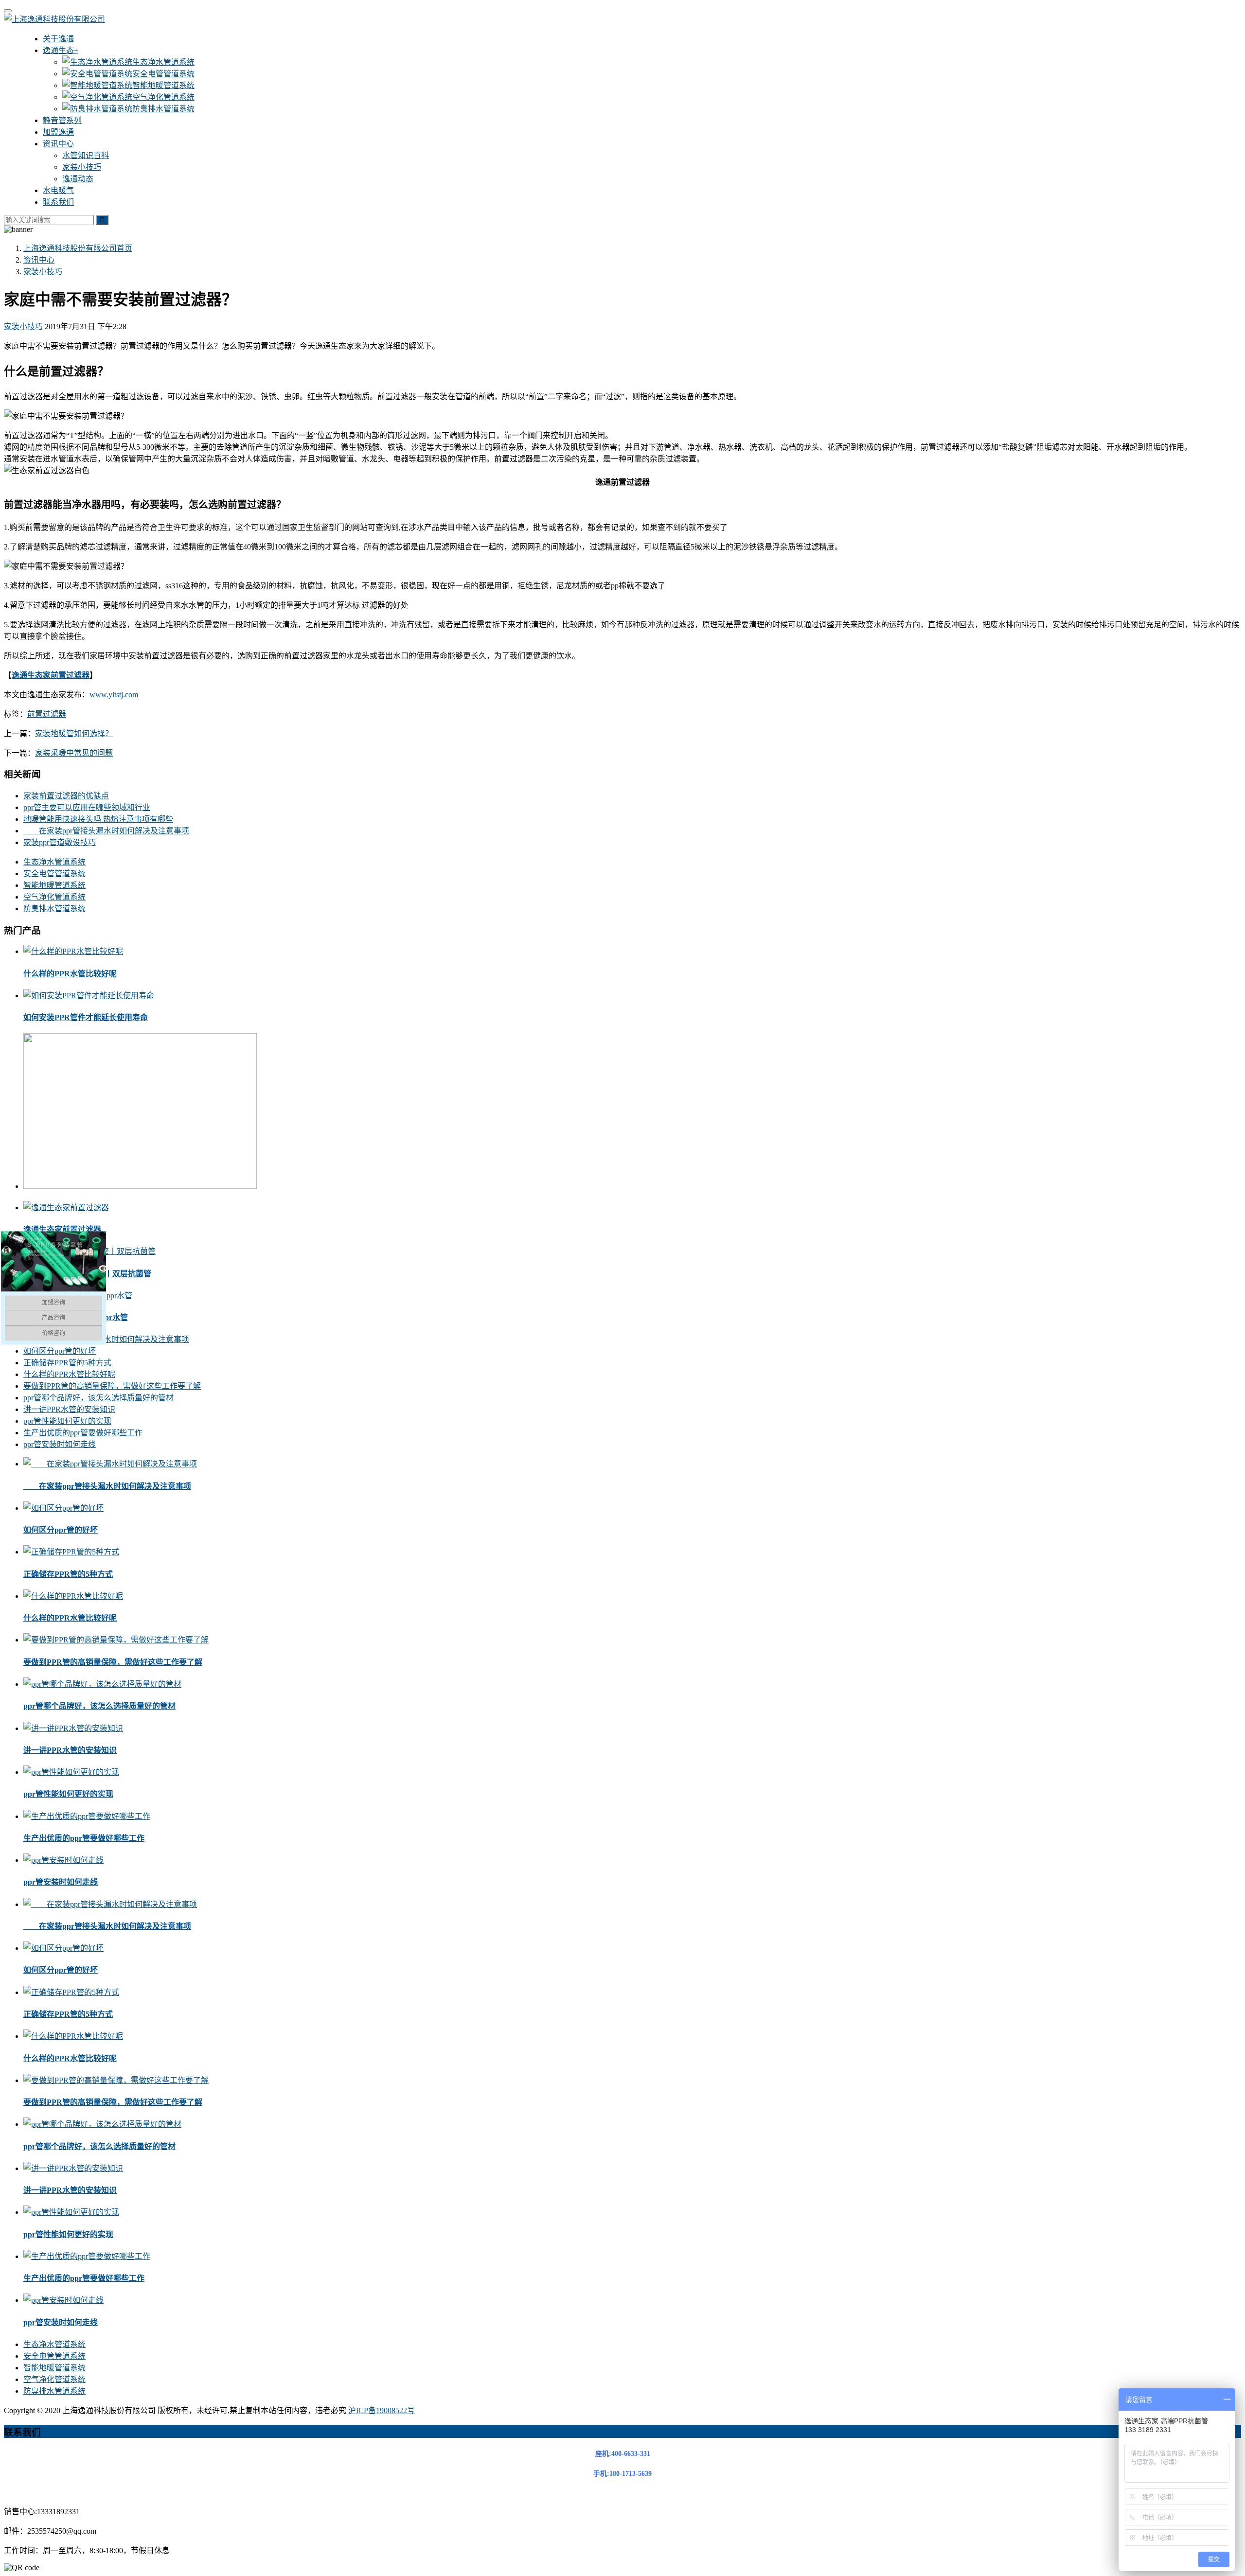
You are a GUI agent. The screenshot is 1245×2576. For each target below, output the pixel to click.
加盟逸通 (58, 132)
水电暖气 (58, 190)
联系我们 (58, 202)
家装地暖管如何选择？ (74, 733)
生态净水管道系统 (163, 62)
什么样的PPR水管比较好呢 (70, 974)
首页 (78, 248)
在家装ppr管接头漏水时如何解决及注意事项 (106, 831)
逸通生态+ (61, 50)
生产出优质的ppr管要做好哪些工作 (83, 1433)
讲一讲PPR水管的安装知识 (69, 1409)
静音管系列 (62, 120)
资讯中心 (58, 144)
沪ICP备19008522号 (382, 2410)
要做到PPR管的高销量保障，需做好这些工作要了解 (112, 1386)
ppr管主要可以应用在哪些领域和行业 (87, 807)
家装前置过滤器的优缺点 (66, 796)
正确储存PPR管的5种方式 (67, 1363)
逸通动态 (78, 179)
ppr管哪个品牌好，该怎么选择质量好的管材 (98, 1398)
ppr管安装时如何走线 (60, 1444)
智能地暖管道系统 (163, 85)
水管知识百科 (86, 155)
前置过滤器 (47, 714)
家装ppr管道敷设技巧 (60, 842)
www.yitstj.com (114, 695)
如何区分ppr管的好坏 (60, 1351)
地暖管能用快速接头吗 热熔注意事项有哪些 (98, 819)
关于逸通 (58, 39)
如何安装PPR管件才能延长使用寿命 (86, 1017)
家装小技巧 (82, 167)
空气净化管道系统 (163, 97)
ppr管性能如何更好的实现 (67, 1421)
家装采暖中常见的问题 (74, 753)
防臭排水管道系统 (163, 109)
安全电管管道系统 (163, 74)
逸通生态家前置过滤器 (62, 1229)
